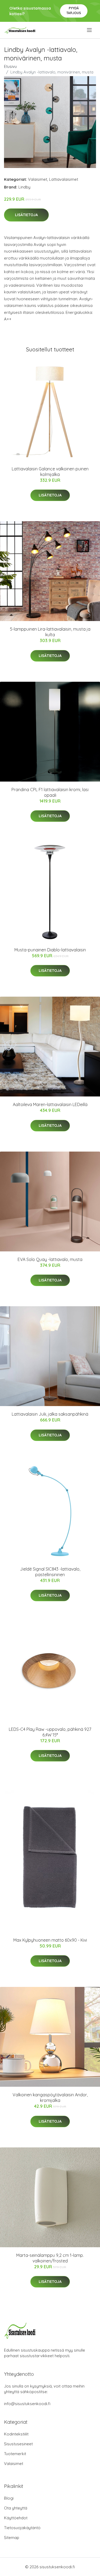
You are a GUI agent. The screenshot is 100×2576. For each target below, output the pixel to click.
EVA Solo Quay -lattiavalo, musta (50, 1259)
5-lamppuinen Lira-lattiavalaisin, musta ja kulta (50, 632)
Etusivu (10, 66)
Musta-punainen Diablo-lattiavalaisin (50, 950)
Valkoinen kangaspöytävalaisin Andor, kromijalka (50, 2098)
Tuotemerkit (15, 2454)
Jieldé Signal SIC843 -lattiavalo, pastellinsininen (50, 1572)
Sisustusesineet (18, 2444)
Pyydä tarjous (74, 11)
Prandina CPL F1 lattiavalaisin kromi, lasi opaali (50, 792)
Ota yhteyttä (16, 2508)
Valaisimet (38, 179)
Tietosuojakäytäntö (22, 2528)
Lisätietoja (26, 215)
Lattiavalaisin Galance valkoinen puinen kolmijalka (50, 472)
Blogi (9, 2498)
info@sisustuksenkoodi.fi (27, 2404)
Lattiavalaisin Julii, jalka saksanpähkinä (50, 1414)
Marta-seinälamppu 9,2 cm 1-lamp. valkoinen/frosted (50, 2258)
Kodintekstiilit (16, 2434)
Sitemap (12, 2538)
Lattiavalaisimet (64, 179)
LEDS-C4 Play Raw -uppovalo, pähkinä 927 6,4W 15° (50, 1732)
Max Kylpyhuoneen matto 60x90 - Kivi (50, 1940)
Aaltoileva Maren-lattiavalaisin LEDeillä (50, 1104)
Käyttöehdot (16, 2518)
